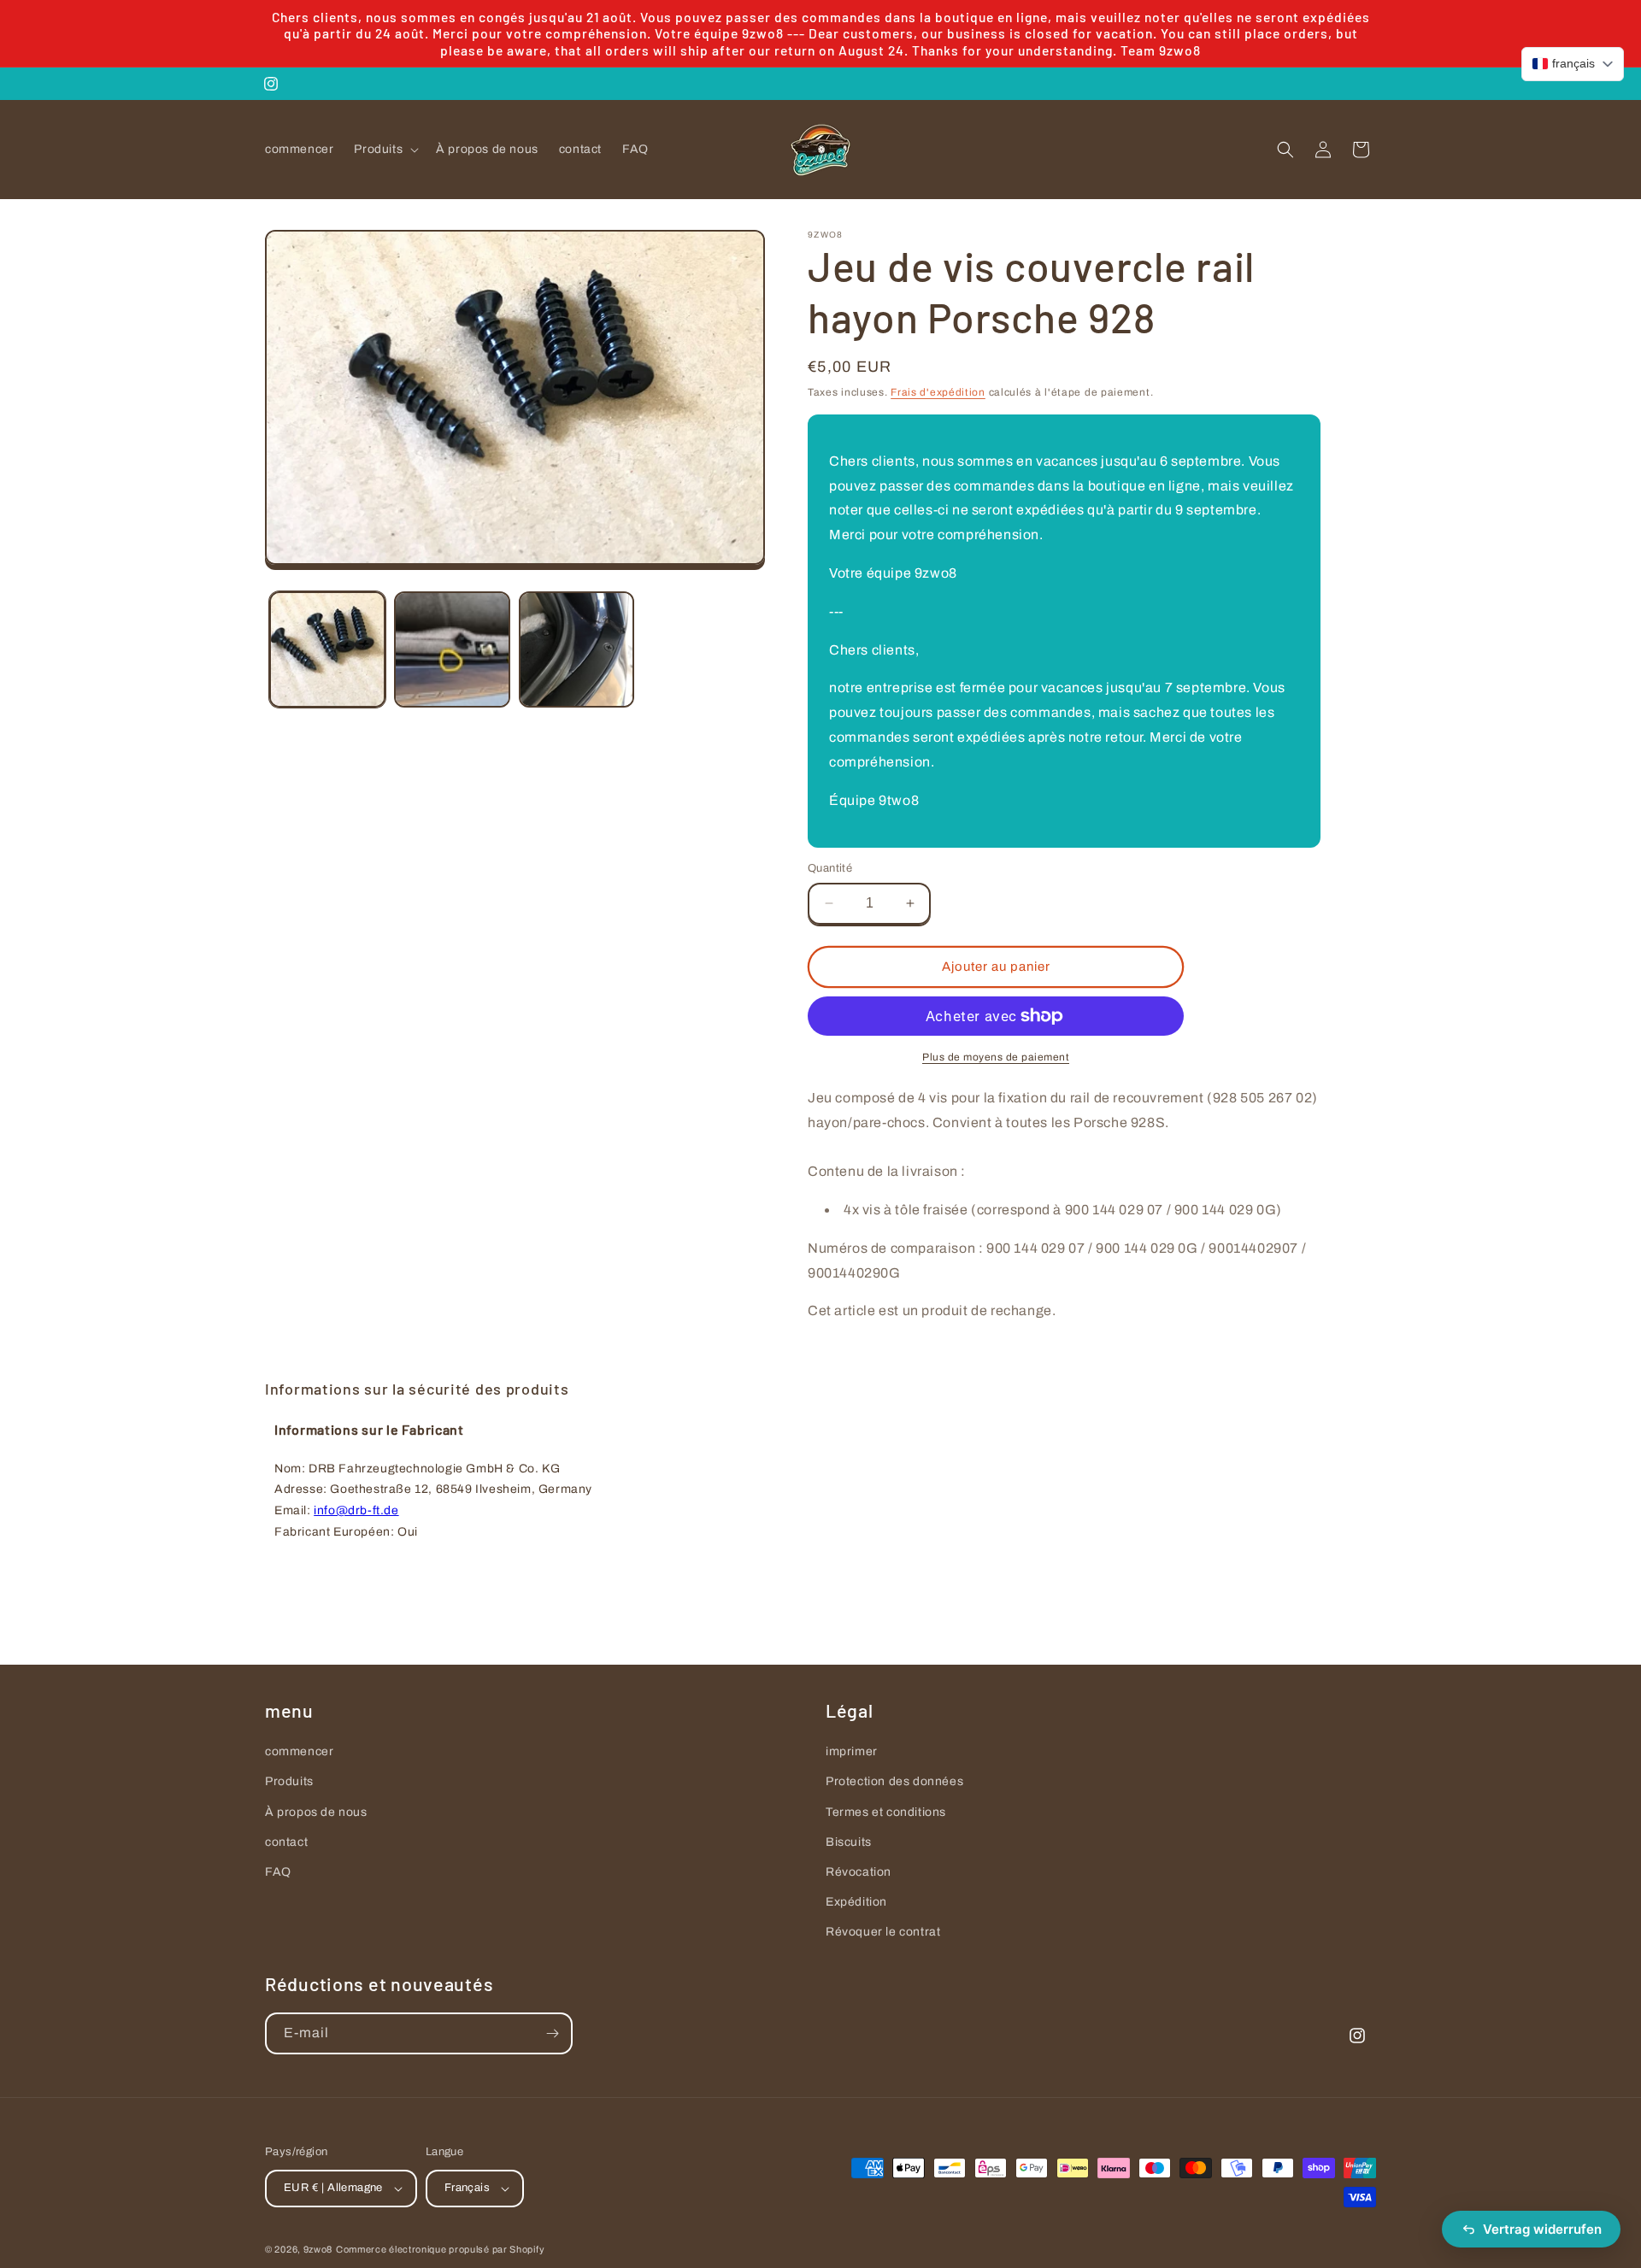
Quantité (830, 868)
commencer (299, 1751)
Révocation (859, 1872)
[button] (385, 150)
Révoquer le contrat (883, 1932)
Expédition (856, 1902)
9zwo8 (318, 2249)
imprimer (852, 1751)
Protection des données (894, 1781)
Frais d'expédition (938, 392)
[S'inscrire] (552, 2033)
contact (286, 1842)
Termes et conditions (886, 1812)
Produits (289, 1781)
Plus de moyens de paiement (996, 1057)
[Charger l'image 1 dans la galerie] (327, 649)
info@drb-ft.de (356, 1510)
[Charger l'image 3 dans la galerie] (577, 649)
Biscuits (849, 1842)
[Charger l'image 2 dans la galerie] (452, 649)
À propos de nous (316, 1812)
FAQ (278, 1872)
